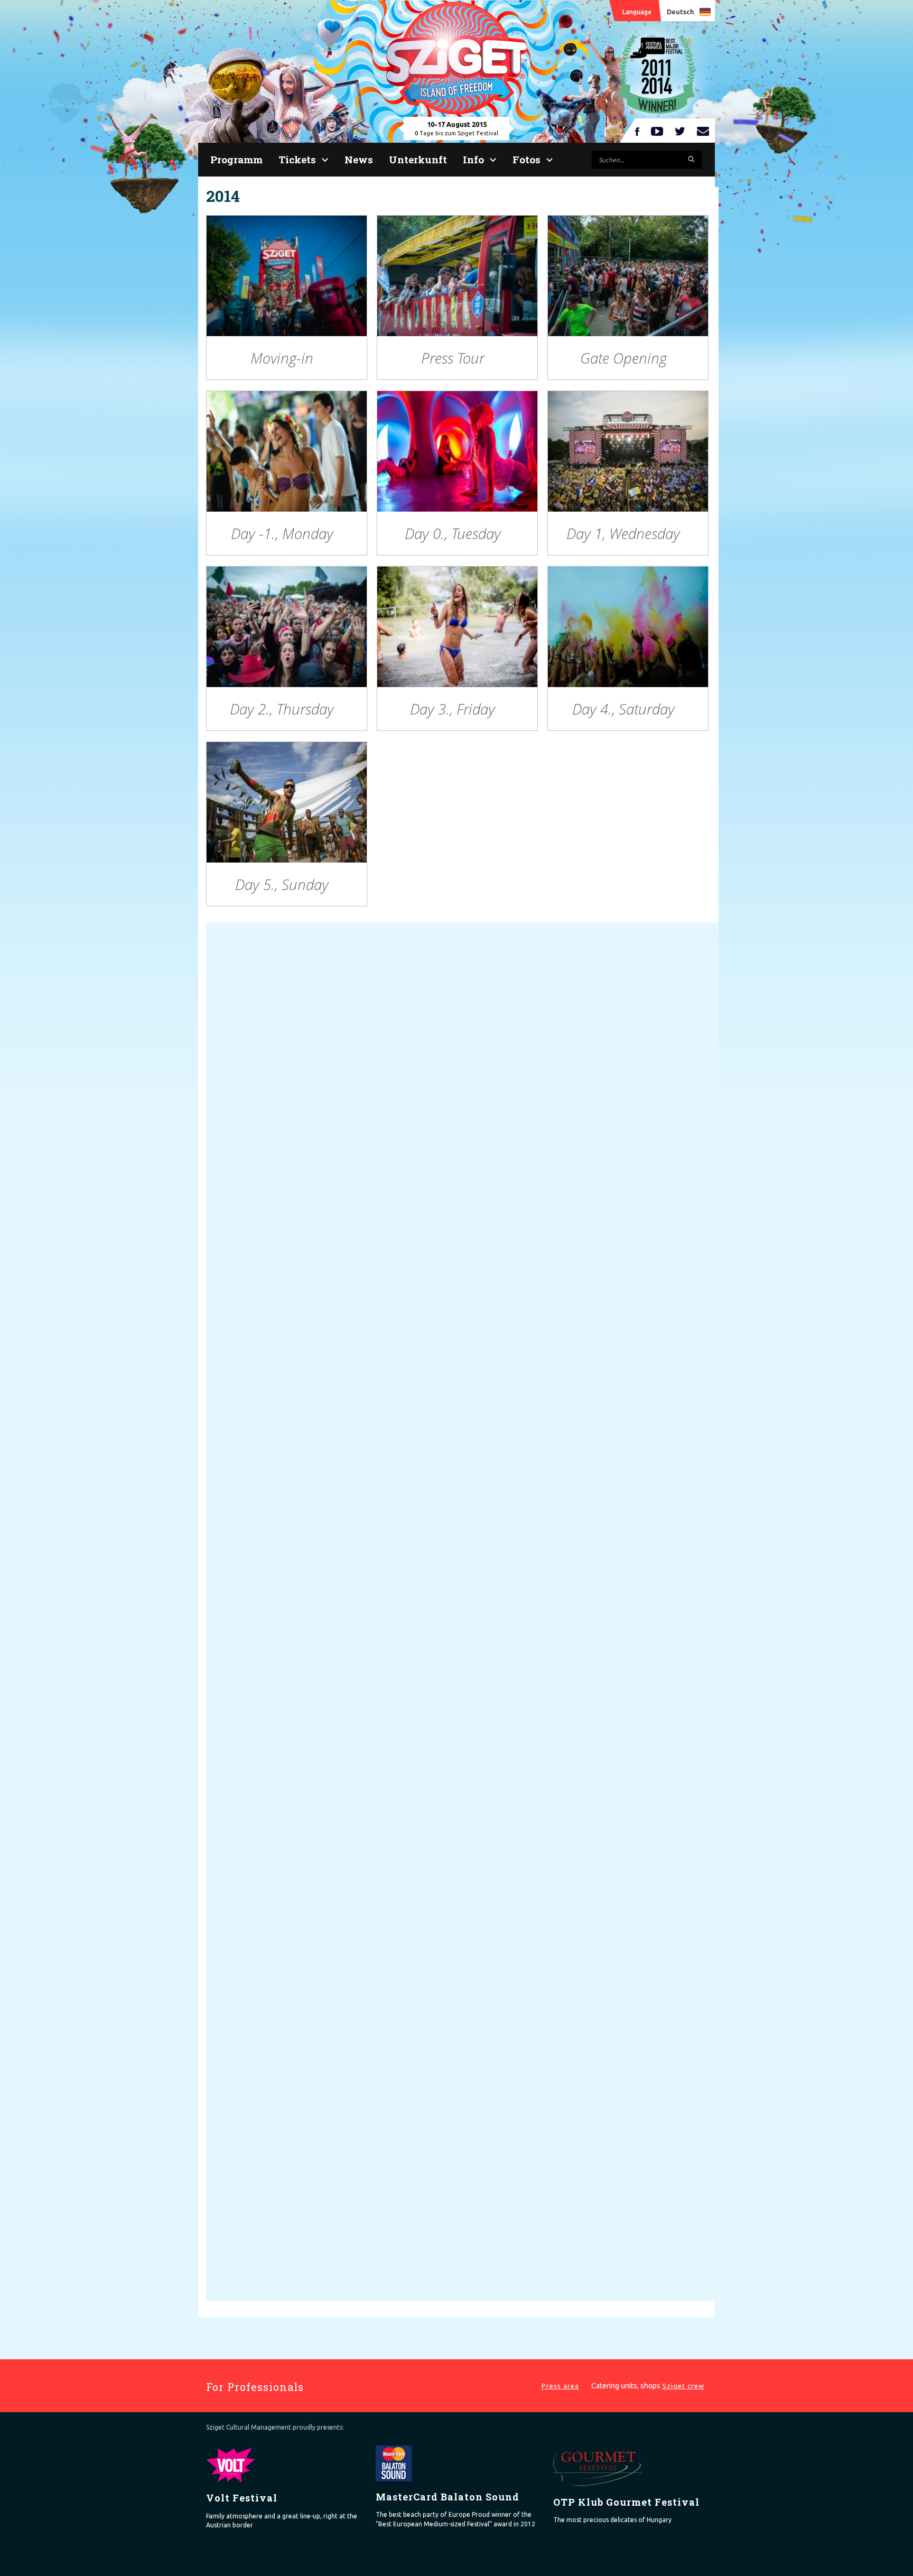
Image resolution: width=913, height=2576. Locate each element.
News (359, 159)
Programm (236, 159)
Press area (560, 2386)
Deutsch (680, 12)
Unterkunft (418, 159)
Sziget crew (683, 2386)
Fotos (527, 159)
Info (473, 159)
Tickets (297, 159)
